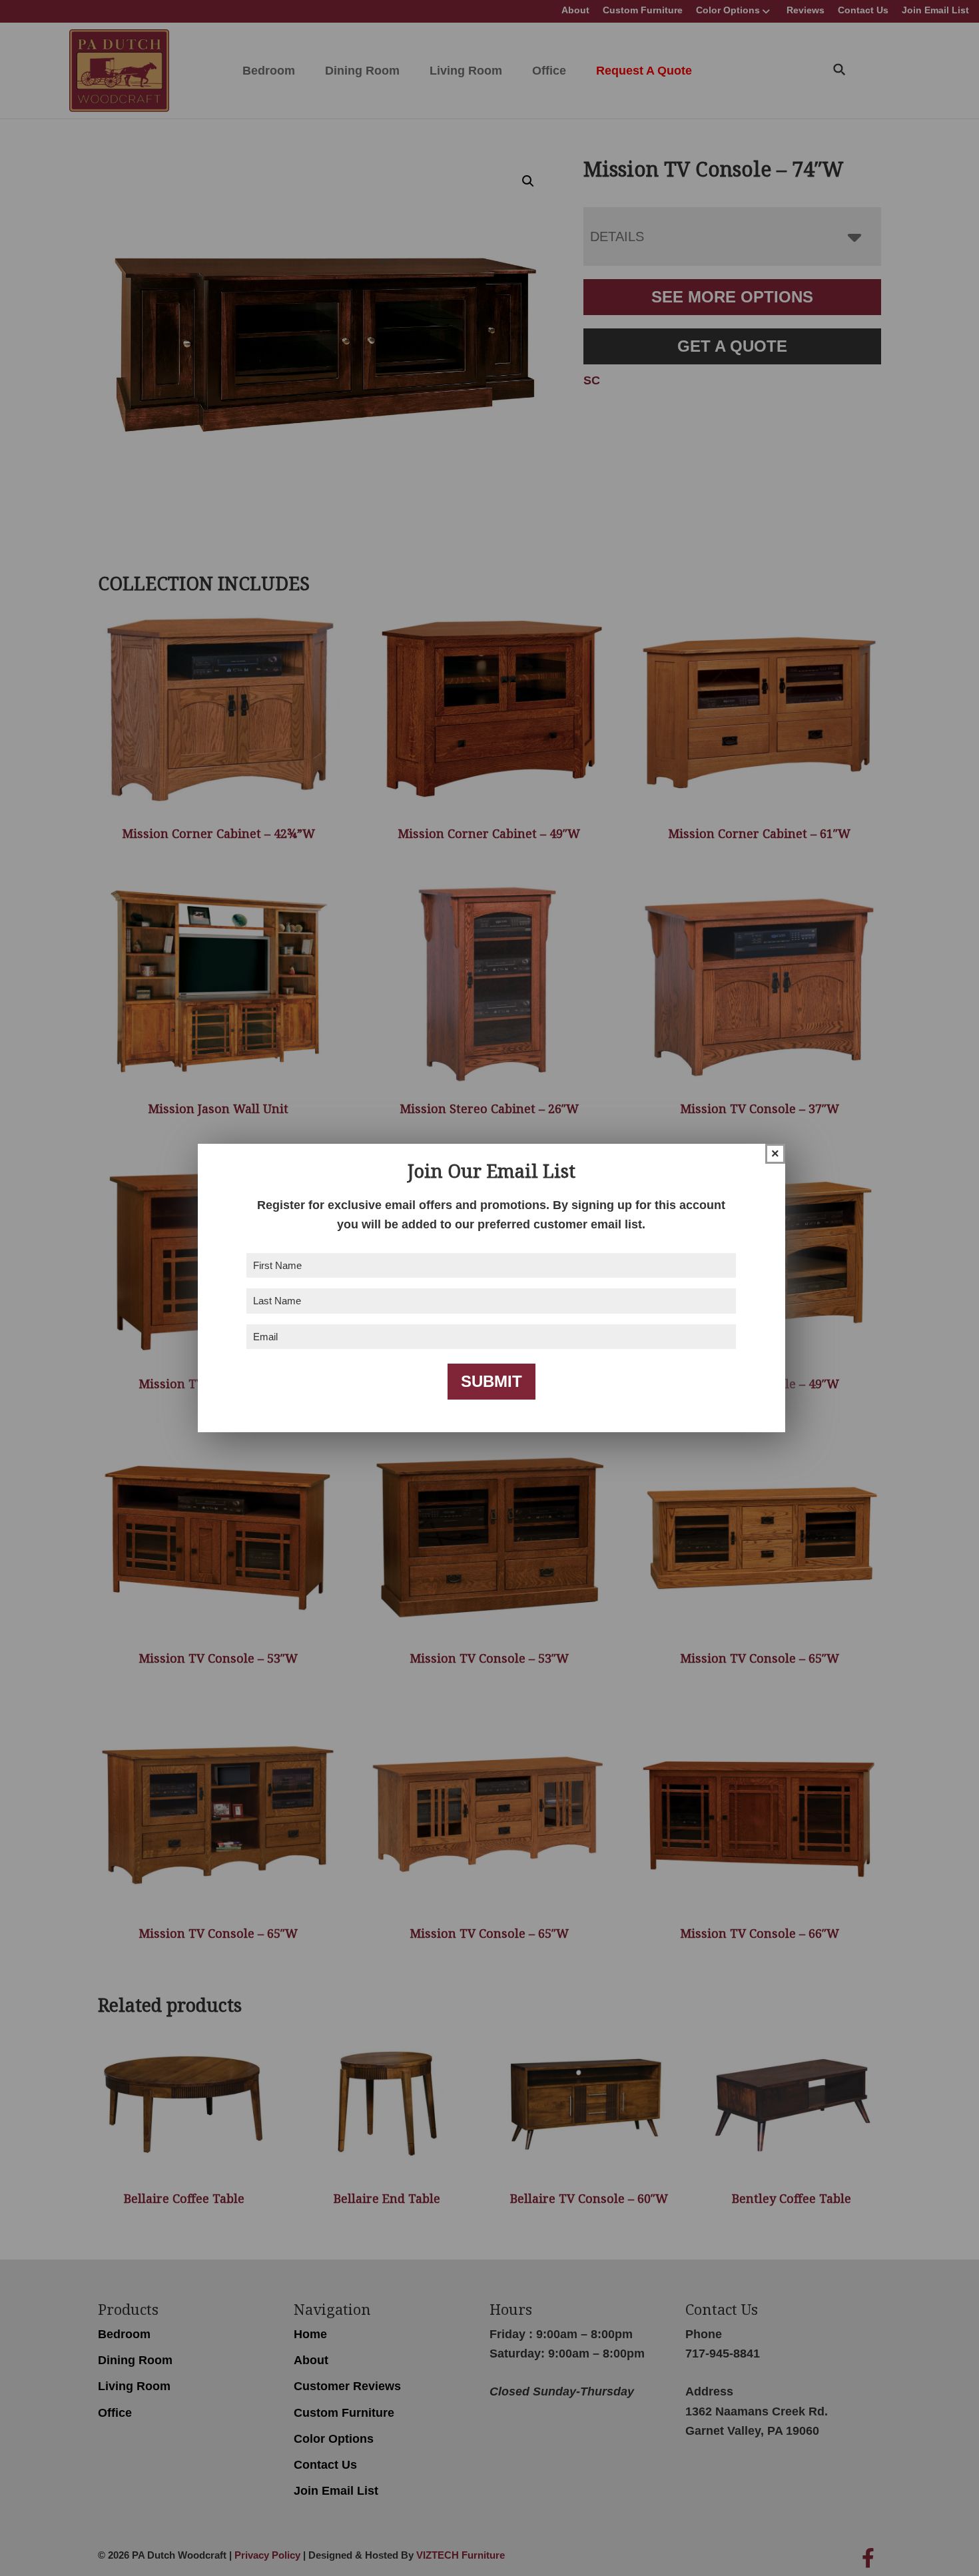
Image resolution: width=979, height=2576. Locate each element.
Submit (491, 1381)
